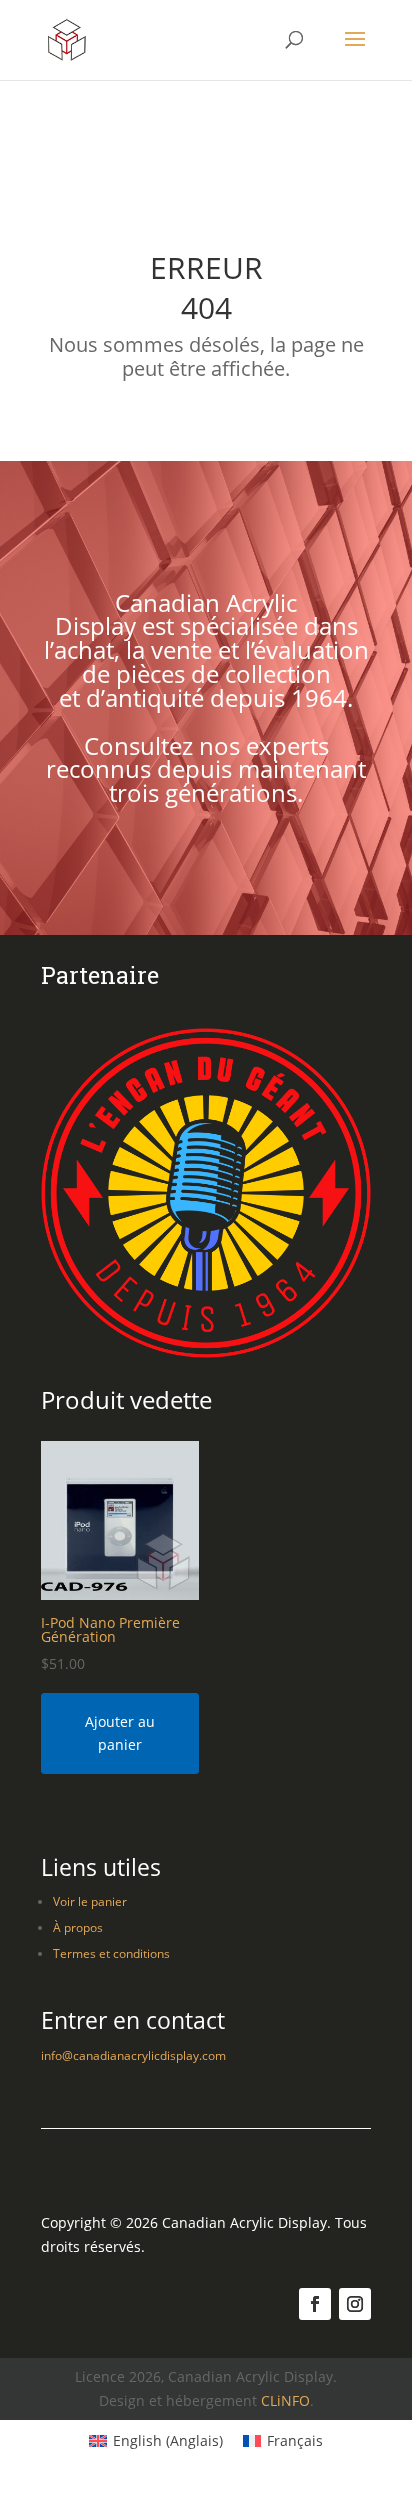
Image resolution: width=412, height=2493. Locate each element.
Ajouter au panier (120, 1733)
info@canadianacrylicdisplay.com (133, 2055)
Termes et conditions (111, 1953)
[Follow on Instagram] (355, 2304)
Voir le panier (90, 1901)
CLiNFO (285, 2400)
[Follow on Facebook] (315, 2304)
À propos (78, 1927)
